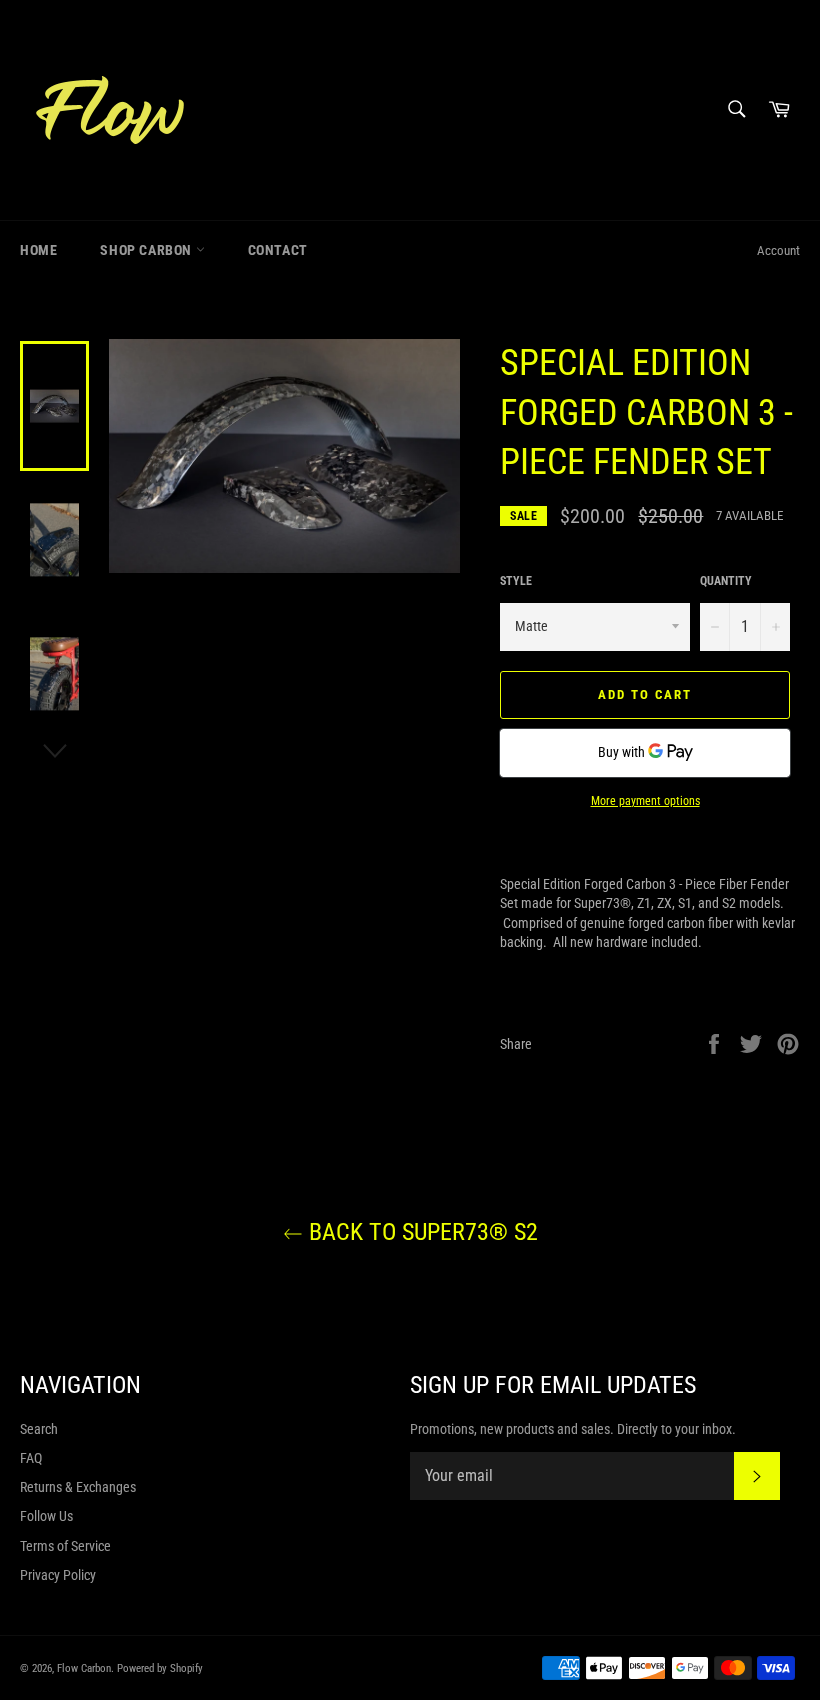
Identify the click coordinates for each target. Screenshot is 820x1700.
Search (39, 1429)
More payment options (645, 801)
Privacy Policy (58, 1575)
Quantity (726, 581)
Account (778, 250)
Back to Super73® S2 (420, 1232)
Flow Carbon (84, 1668)
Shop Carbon (147, 250)
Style (516, 581)
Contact (278, 250)
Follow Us (46, 1516)
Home (38, 250)
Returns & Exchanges (78, 1487)
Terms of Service (65, 1546)
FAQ (31, 1458)
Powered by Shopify (160, 1668)
